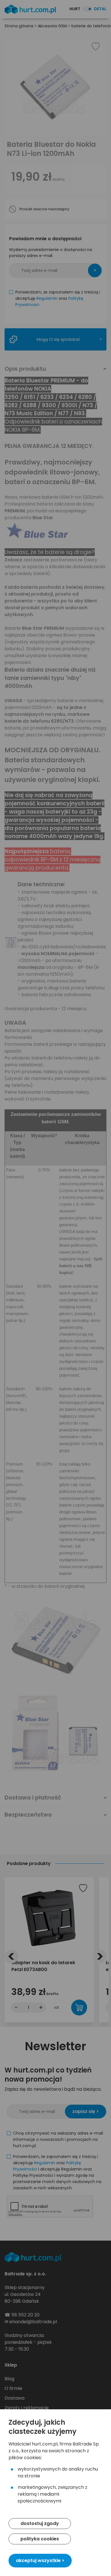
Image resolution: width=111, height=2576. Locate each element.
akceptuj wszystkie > (40, 2560)
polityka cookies (40, 2539)
